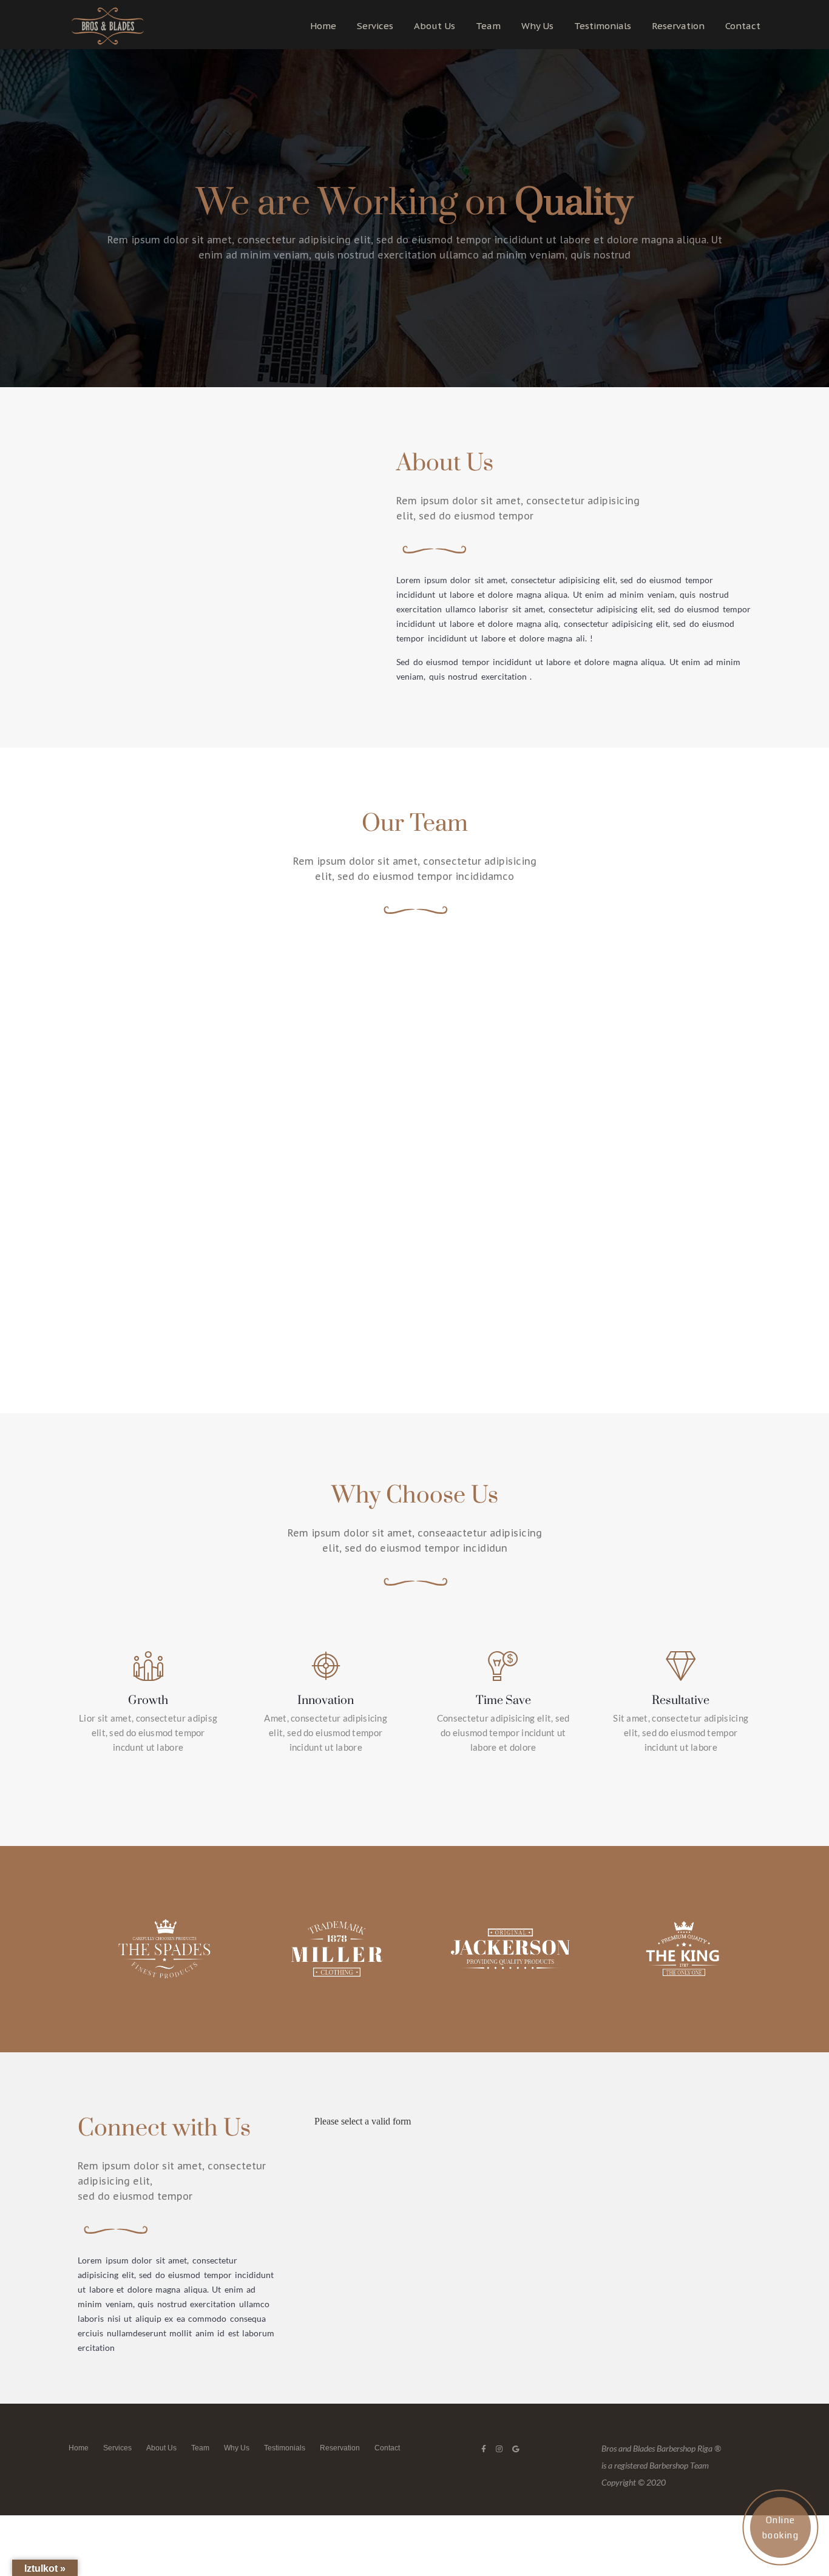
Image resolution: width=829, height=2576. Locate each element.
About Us (435, 26)
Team (488, 26)
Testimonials (603, 26)
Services (375, 26)
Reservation (678, 26)
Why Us (537, 26)
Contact (743, 26)
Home (323, 26)
